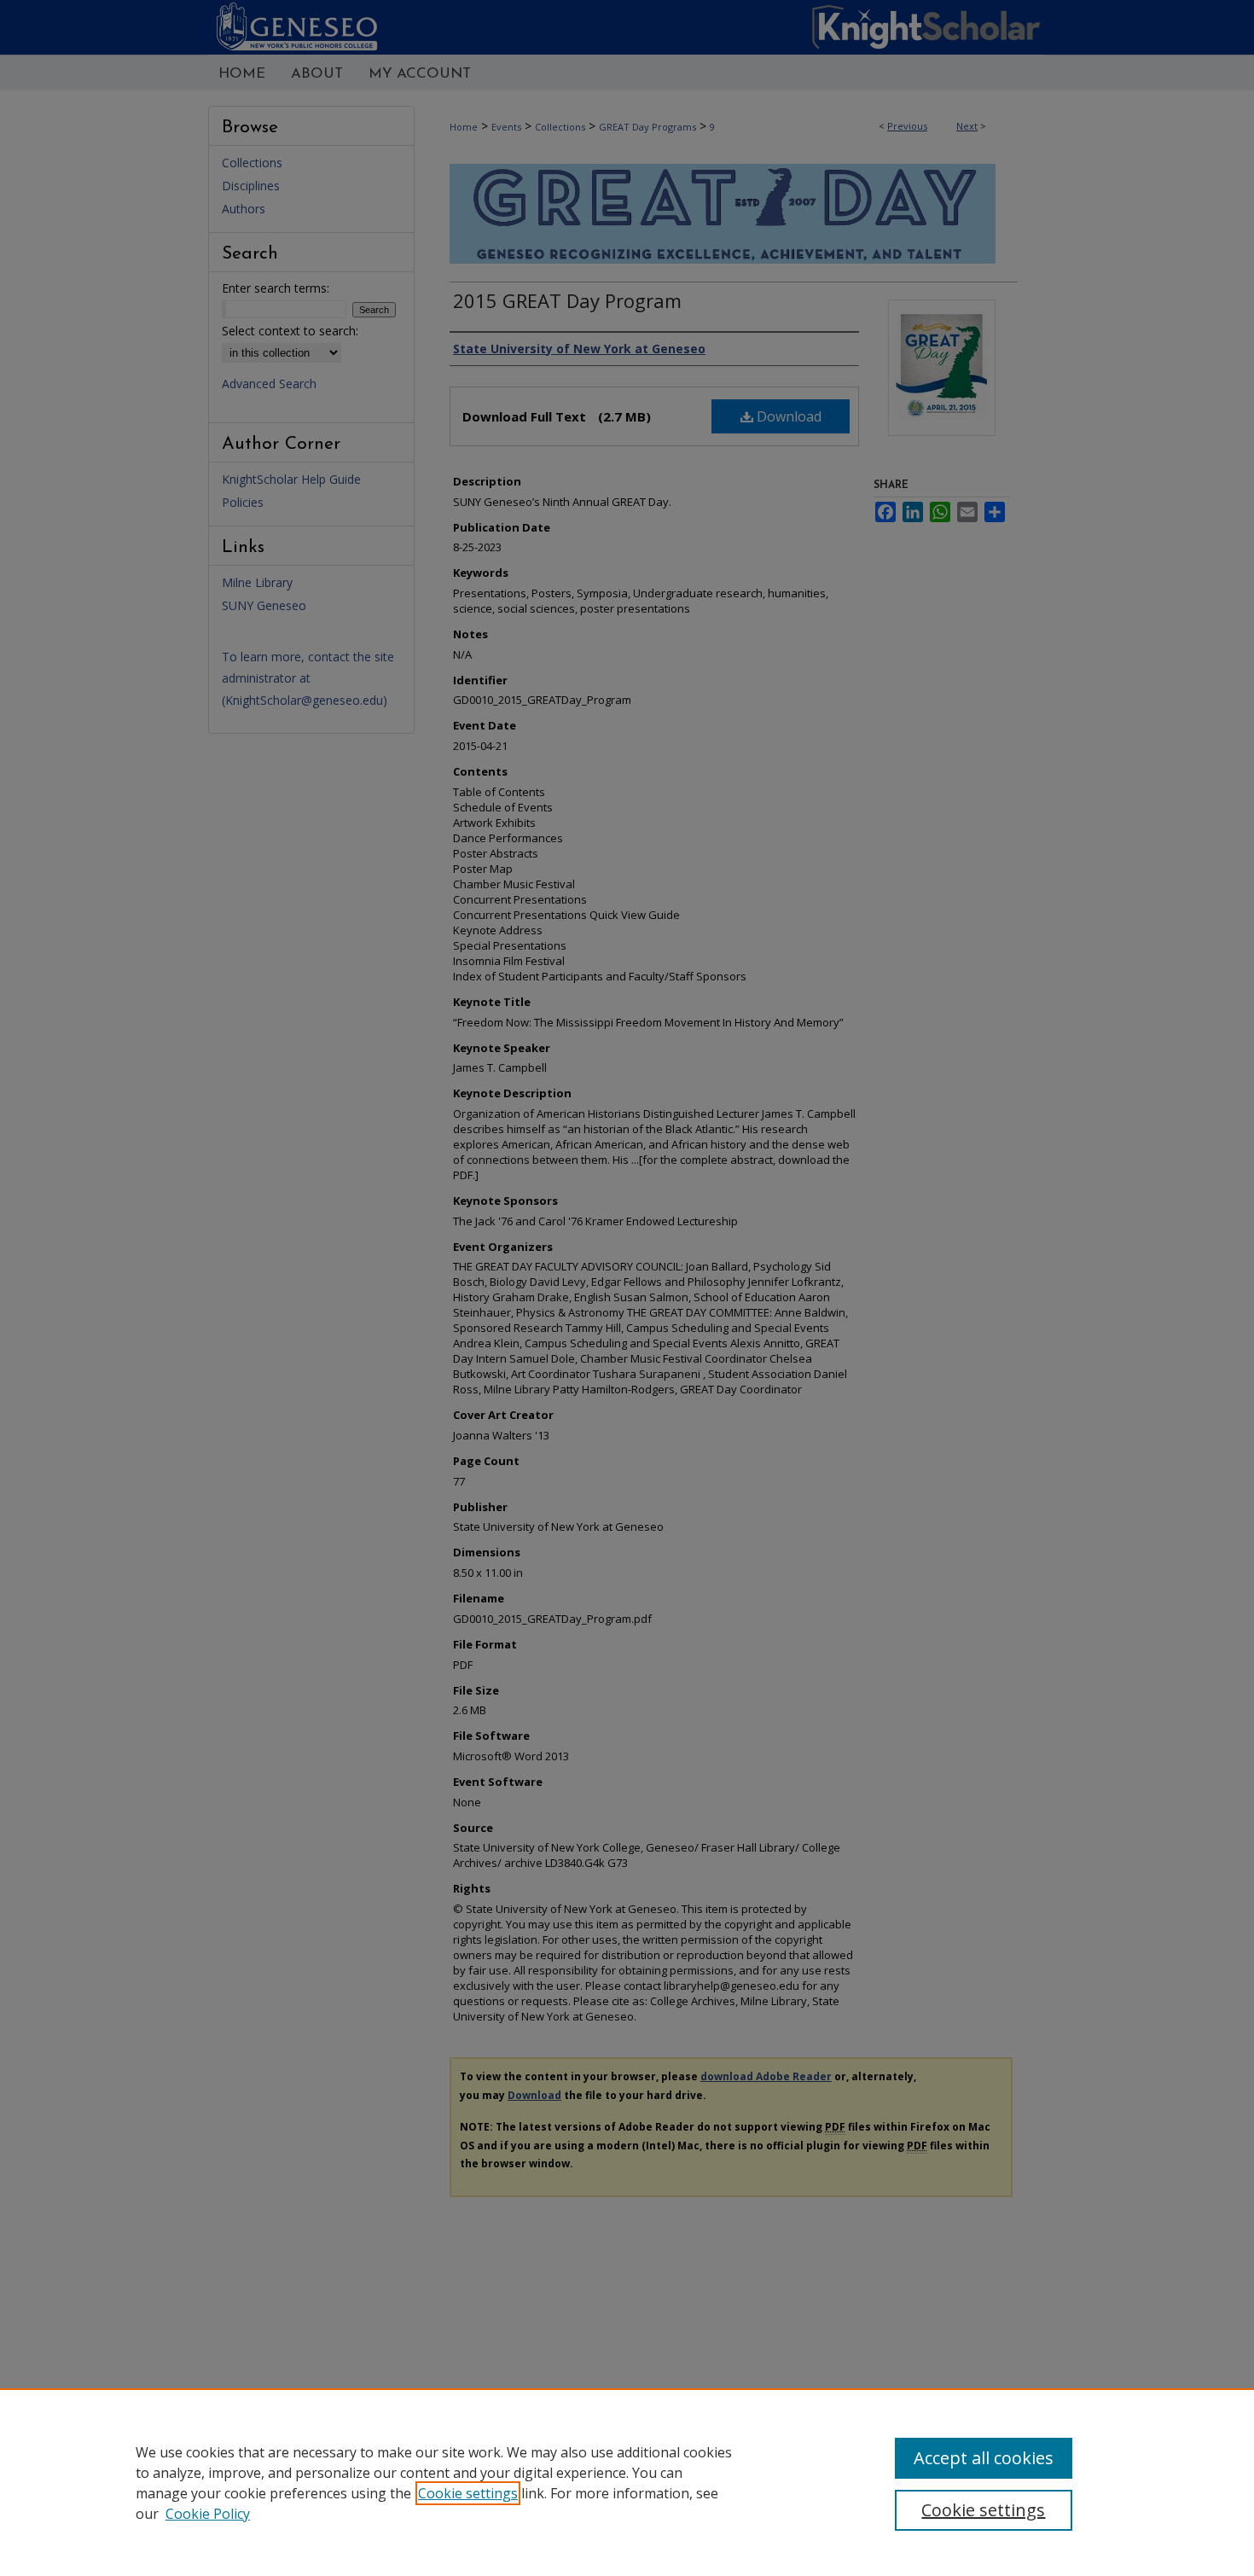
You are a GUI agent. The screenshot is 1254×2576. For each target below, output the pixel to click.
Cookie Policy (208, 2514)
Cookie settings (468, 2493)
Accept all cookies (984, 2458)
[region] (627, 2482)
